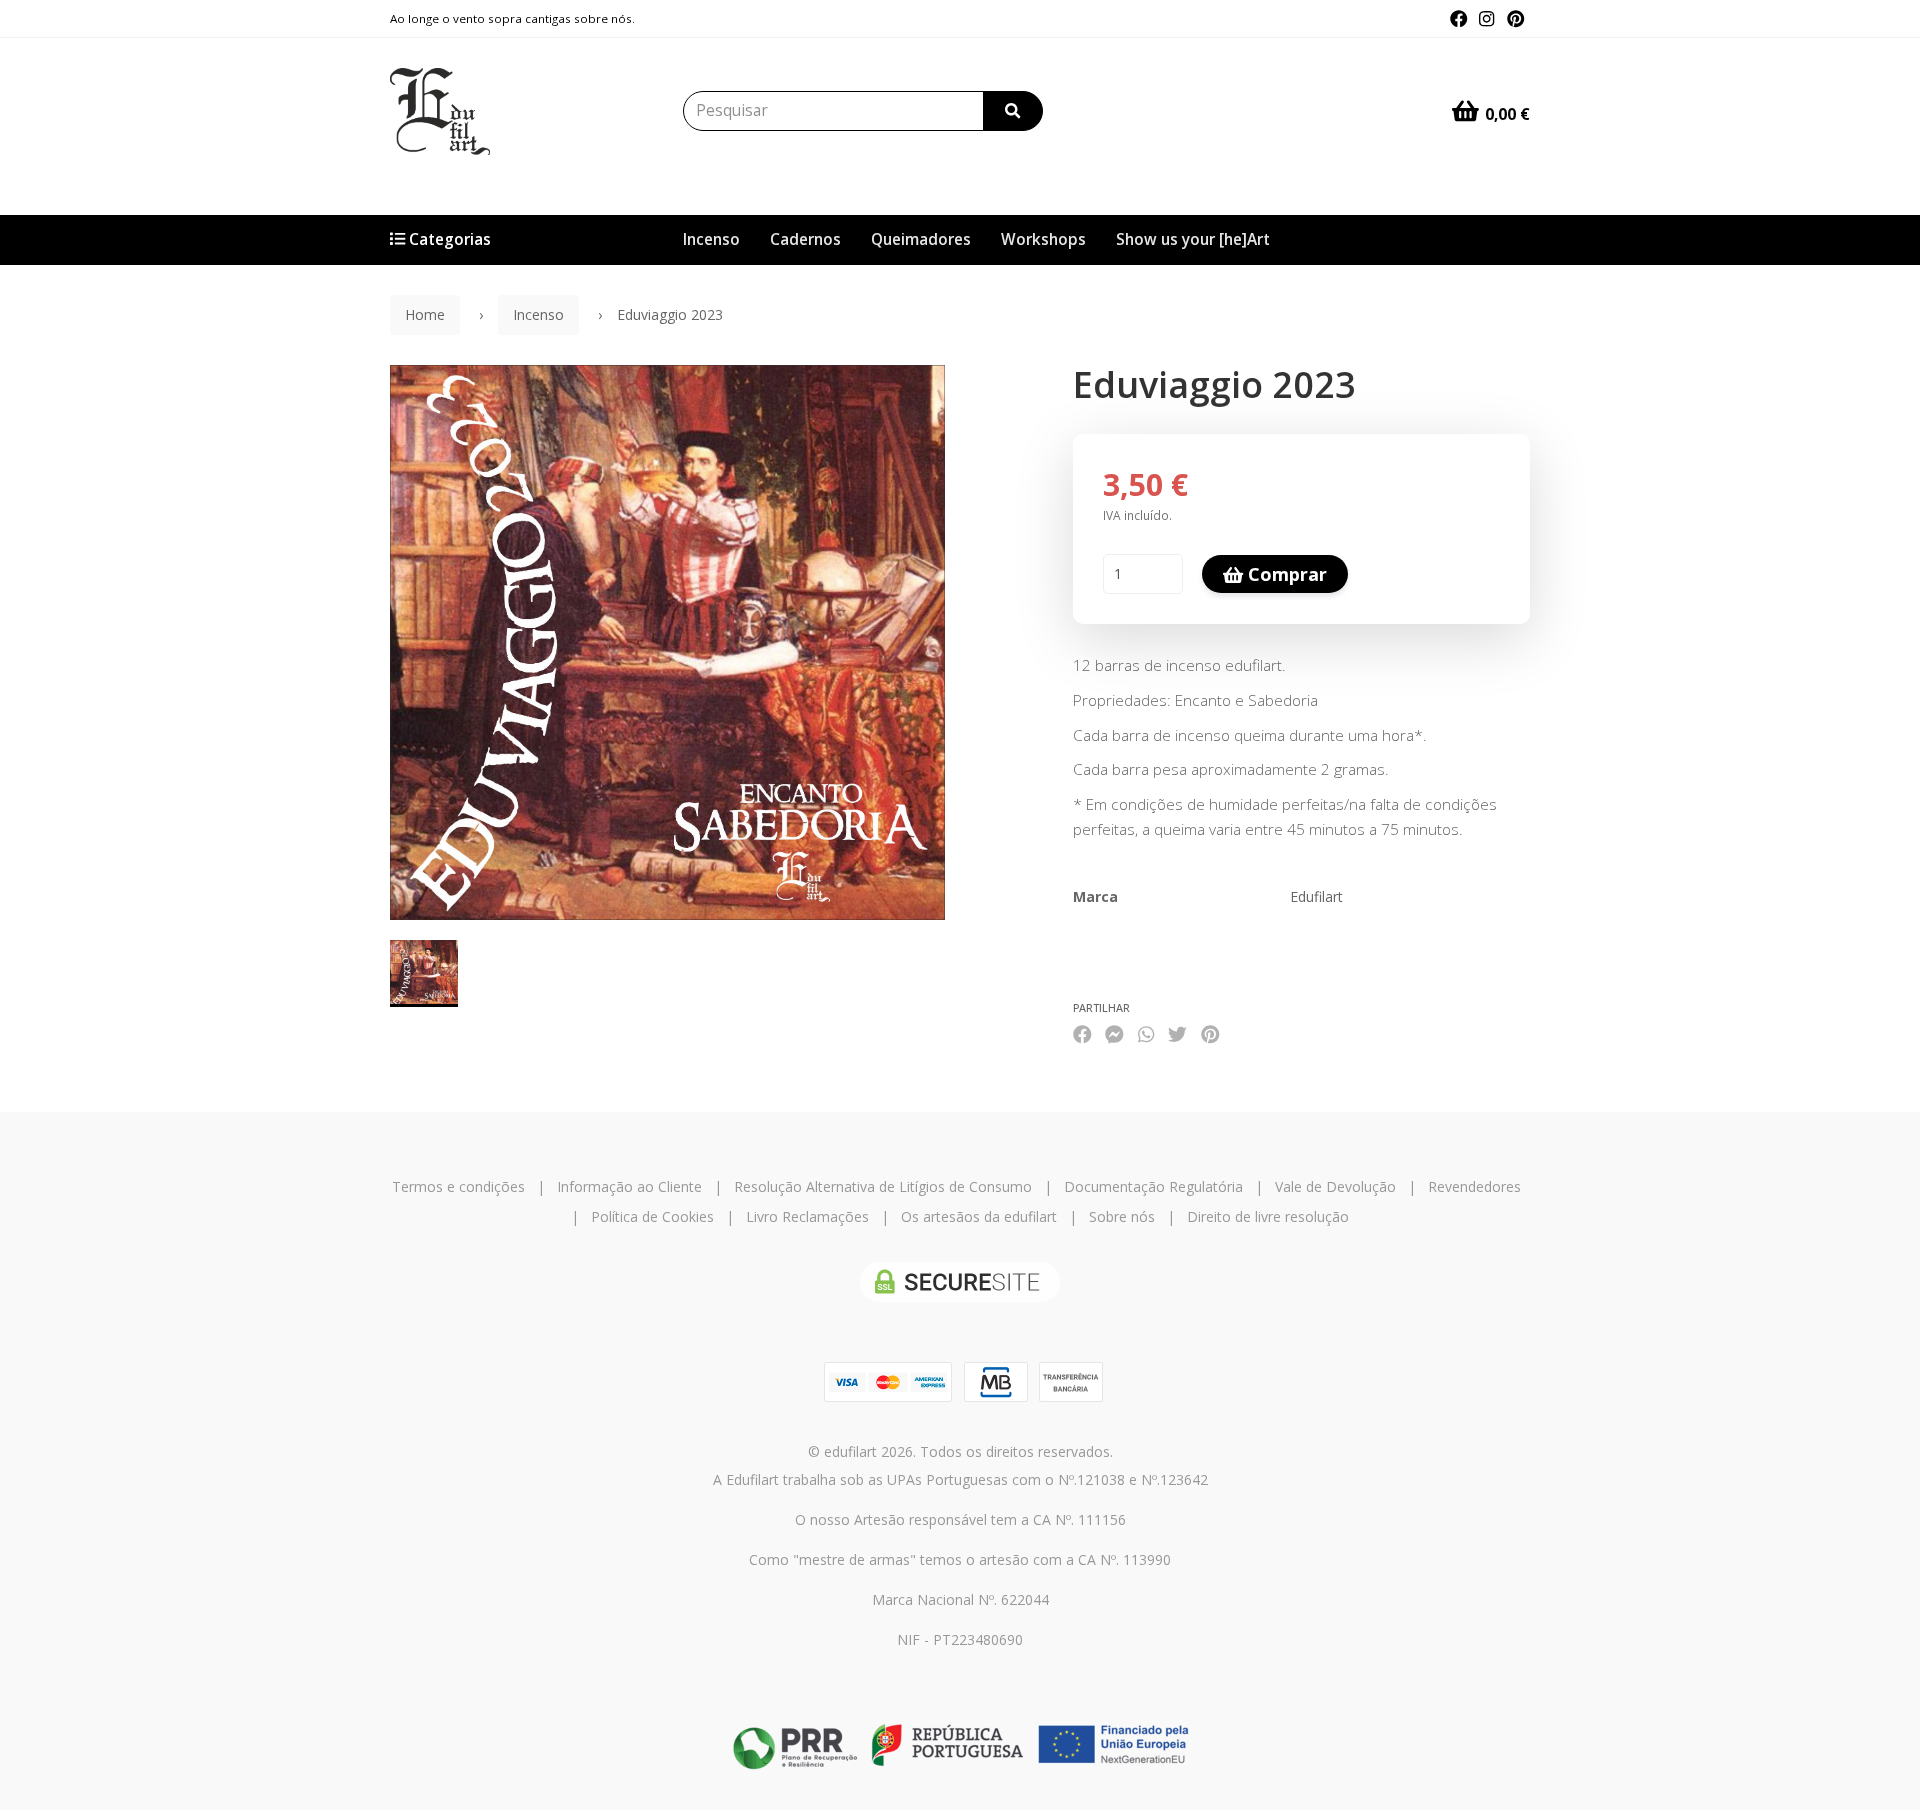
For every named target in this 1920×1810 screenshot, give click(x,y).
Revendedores (1474, 1186)
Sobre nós (1122, 1216)
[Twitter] (1177, 1033)
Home (425, 314)
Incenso (711, 239)
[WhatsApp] (1146, 1033)
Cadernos (805, 239)
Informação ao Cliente (629, 1186)
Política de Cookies (652, 1216)
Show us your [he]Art (1193, 239)
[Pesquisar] (1013, 111)
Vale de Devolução (1335, 1186)
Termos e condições (458, 1186)
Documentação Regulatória (1153, 1186)
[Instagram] (1486, 19)
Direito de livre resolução (1268, 1216)
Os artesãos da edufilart (979, 1216)
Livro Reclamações (807, 1216)
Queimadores (921, 239)
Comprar (1285, 574)
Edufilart (1316, 896)
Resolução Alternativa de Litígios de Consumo (883, 1186)
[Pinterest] (1516, 19)
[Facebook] (1459, 19)
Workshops (1043, 239)
